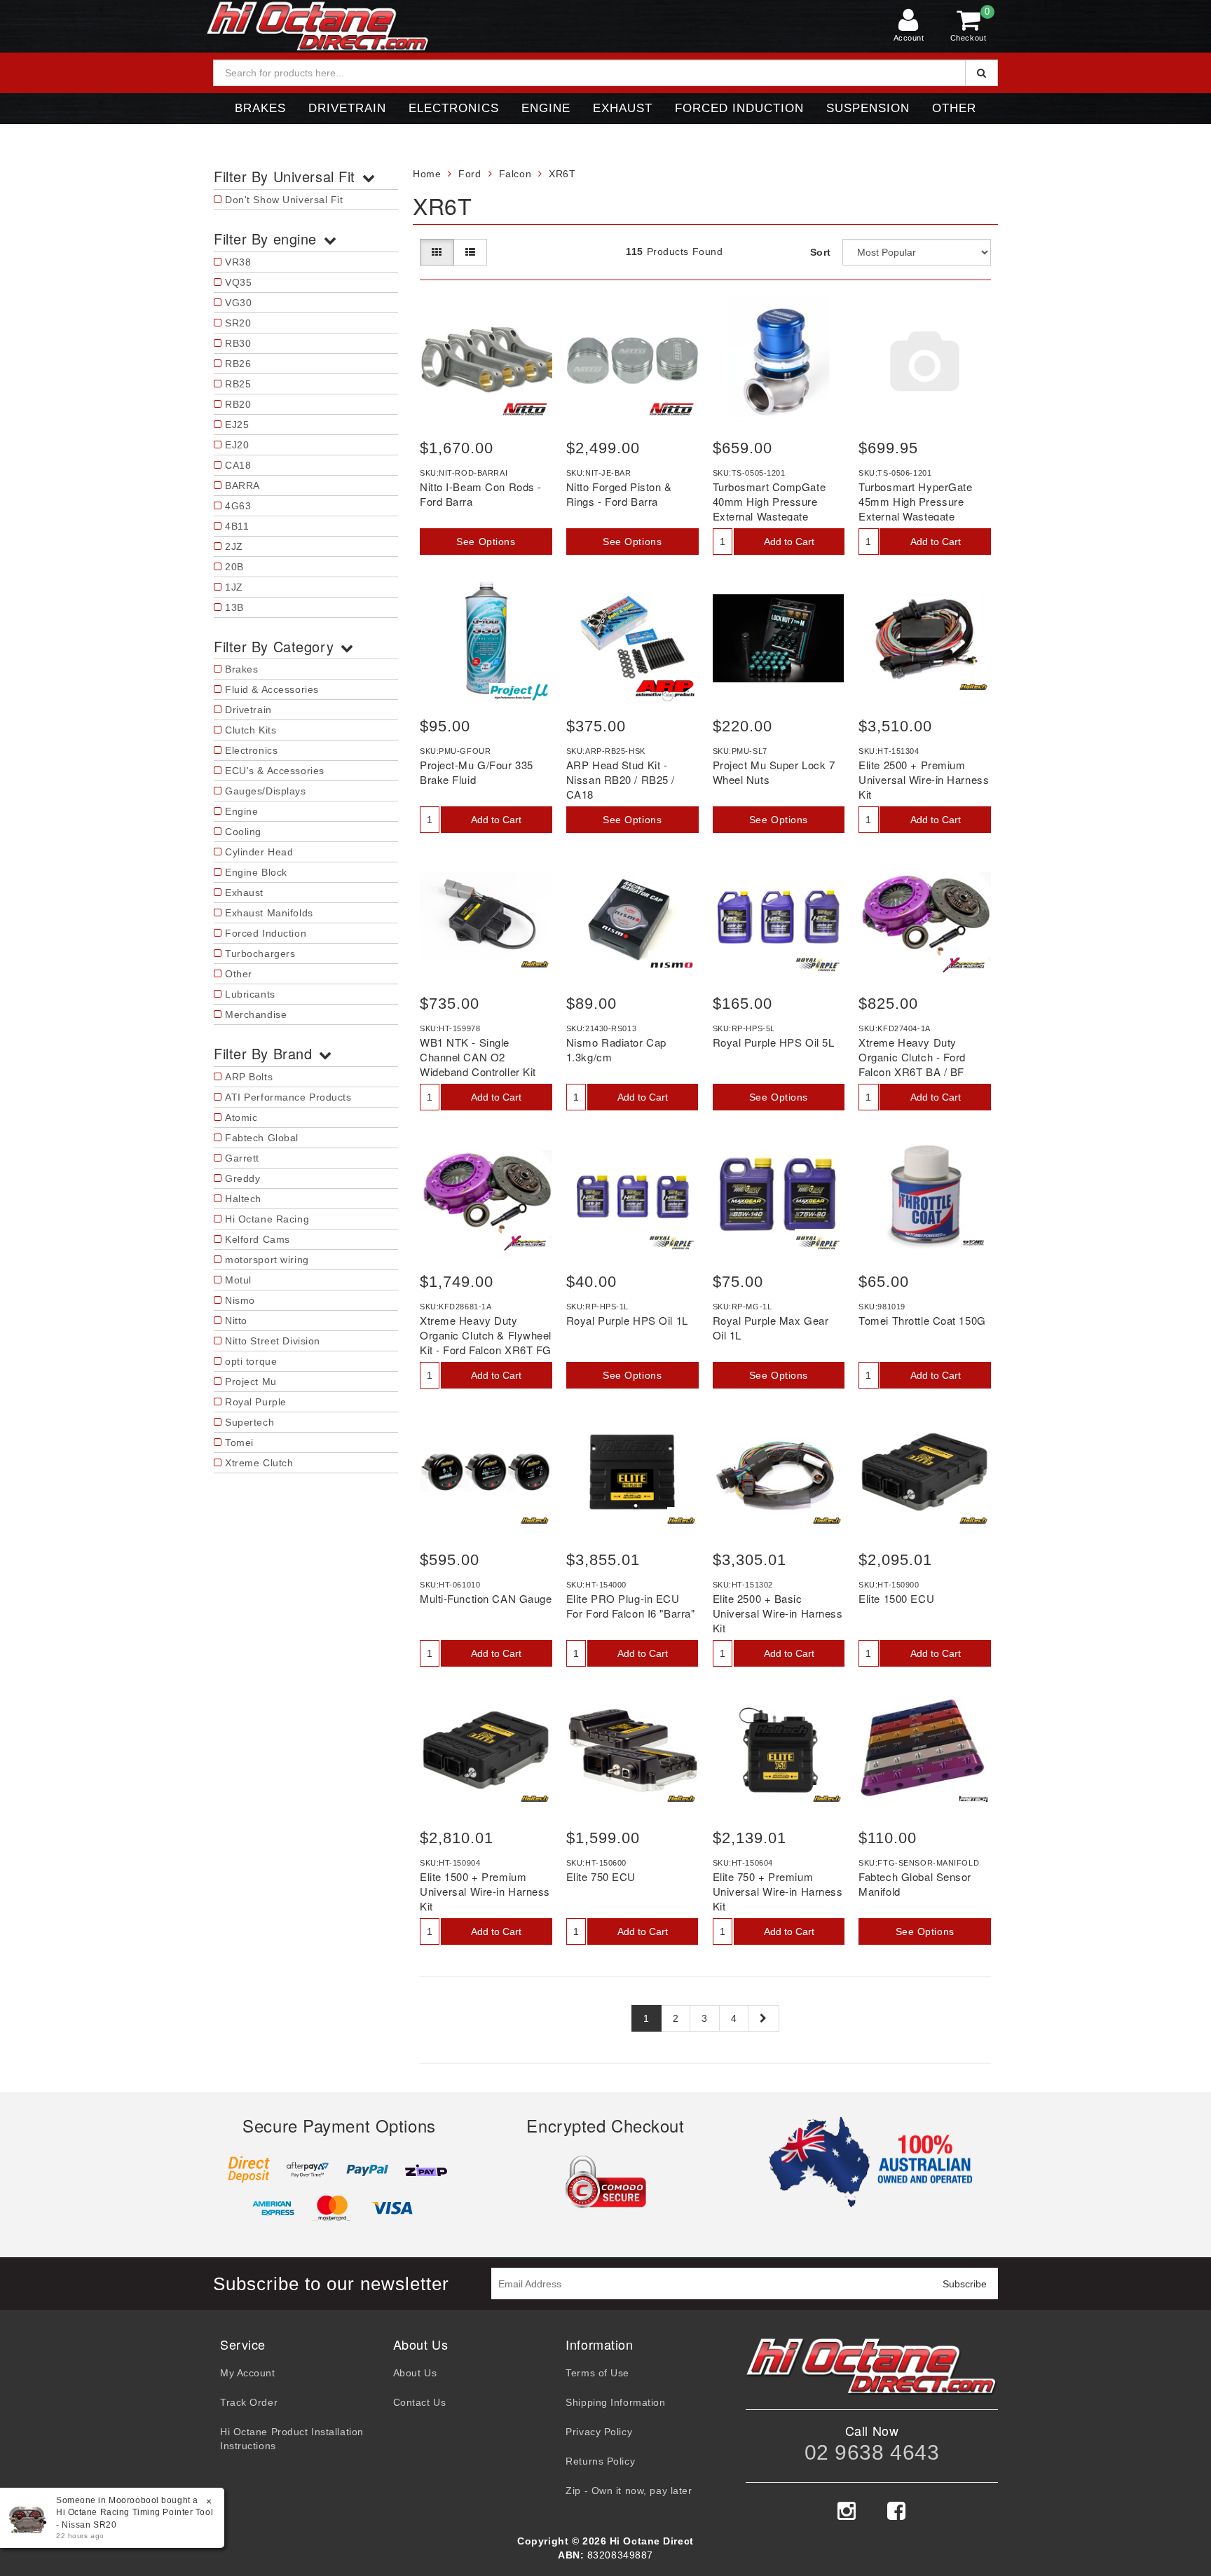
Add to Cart (789, 542)
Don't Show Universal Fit (284, 200)
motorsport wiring (267, 1260)
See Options (486, 542)
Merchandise (256, 1014)
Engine (546, 108)
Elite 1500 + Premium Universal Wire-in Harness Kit (485, 1891)
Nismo (240, 1300)
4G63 (238, 506)
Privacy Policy (599, 2432)
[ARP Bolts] (665, 690)
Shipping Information (615, 2402)
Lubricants (250, 994)
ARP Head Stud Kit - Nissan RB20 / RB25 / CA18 (621, 779)
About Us (415, 2373)
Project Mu (251, 1382)
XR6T (562, 174)
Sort (821, 252)
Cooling (243, 832)
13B (234, 607)
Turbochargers (260, 953)
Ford (470, 174)
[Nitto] (525, 409)
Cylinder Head (259, 852)
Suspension (868, 108)
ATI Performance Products (288, 1097)
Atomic (241, 1117)
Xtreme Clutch (259, 1463)
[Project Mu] (519, 692)
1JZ (234, 587)
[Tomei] (973, 1243)
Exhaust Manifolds (269, 913)
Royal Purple (256, 1402)
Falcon (515, 174)
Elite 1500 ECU (896, 1598)
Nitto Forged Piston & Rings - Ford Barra (619, 494)
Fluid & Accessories (272, 689)
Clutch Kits (251, 730)
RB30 (238, 343)
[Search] (981, 73)
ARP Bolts (249, 1077)
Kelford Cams (258, 1239)
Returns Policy (600, 2461)
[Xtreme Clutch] (964, 965)
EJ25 (237, 425)
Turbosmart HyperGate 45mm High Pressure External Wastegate (915, 501)
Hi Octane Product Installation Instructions (292, 2439)
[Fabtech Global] (973, 1799)
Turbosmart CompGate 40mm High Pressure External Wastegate (769, 501)
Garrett (242, 1158)
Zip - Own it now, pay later (629, 2491)
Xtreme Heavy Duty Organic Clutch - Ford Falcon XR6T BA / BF (912, 1057)
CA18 (238, 465)
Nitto (236, 1321)
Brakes (260, 108)
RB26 (238, 364)
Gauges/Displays (265, 791)
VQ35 (238, 282)
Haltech (243, 1199)
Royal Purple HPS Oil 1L (627, 1320)
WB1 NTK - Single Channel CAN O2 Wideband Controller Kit (478, 1057)
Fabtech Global (262, 1138)
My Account (248, 2373)
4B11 (237, 526)
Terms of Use (597, 2373)
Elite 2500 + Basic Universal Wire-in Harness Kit (778, 1613)
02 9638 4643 (872, 2452)
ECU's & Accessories (275, 771)
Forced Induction (739, 108)
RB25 (238, 384)
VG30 (238, 303)
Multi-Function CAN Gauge (486, 1598)
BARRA (242, 485)
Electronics (454, 108)
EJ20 (237, 445)
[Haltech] (973, 687)
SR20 (238, 323)
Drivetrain (347, 108)
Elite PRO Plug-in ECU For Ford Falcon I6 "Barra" (631, 1606)
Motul (238, 1280)
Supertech (249, 1422)
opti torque (251, 1361)
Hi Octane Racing (267, 1219)
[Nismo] (672, 965)
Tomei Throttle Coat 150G (922, 1320)
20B (234, 567)
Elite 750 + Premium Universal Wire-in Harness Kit (778, 1891)
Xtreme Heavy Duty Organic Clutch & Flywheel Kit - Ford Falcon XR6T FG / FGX (486, 1342)
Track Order (249, 2402)
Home (427, 174)
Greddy (242, 1178)
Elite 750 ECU (601, 1876)
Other (954, 108)
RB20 (238, 404)
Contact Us (420, 2402)
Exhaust (623, 108)
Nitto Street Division (273, 1341)
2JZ (234, 546)
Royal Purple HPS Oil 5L (774, 1042)
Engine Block (256, 872)
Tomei (239, 1442)
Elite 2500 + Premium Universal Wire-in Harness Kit (924, 779)
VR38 (238, 262)
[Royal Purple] (818, 965)
